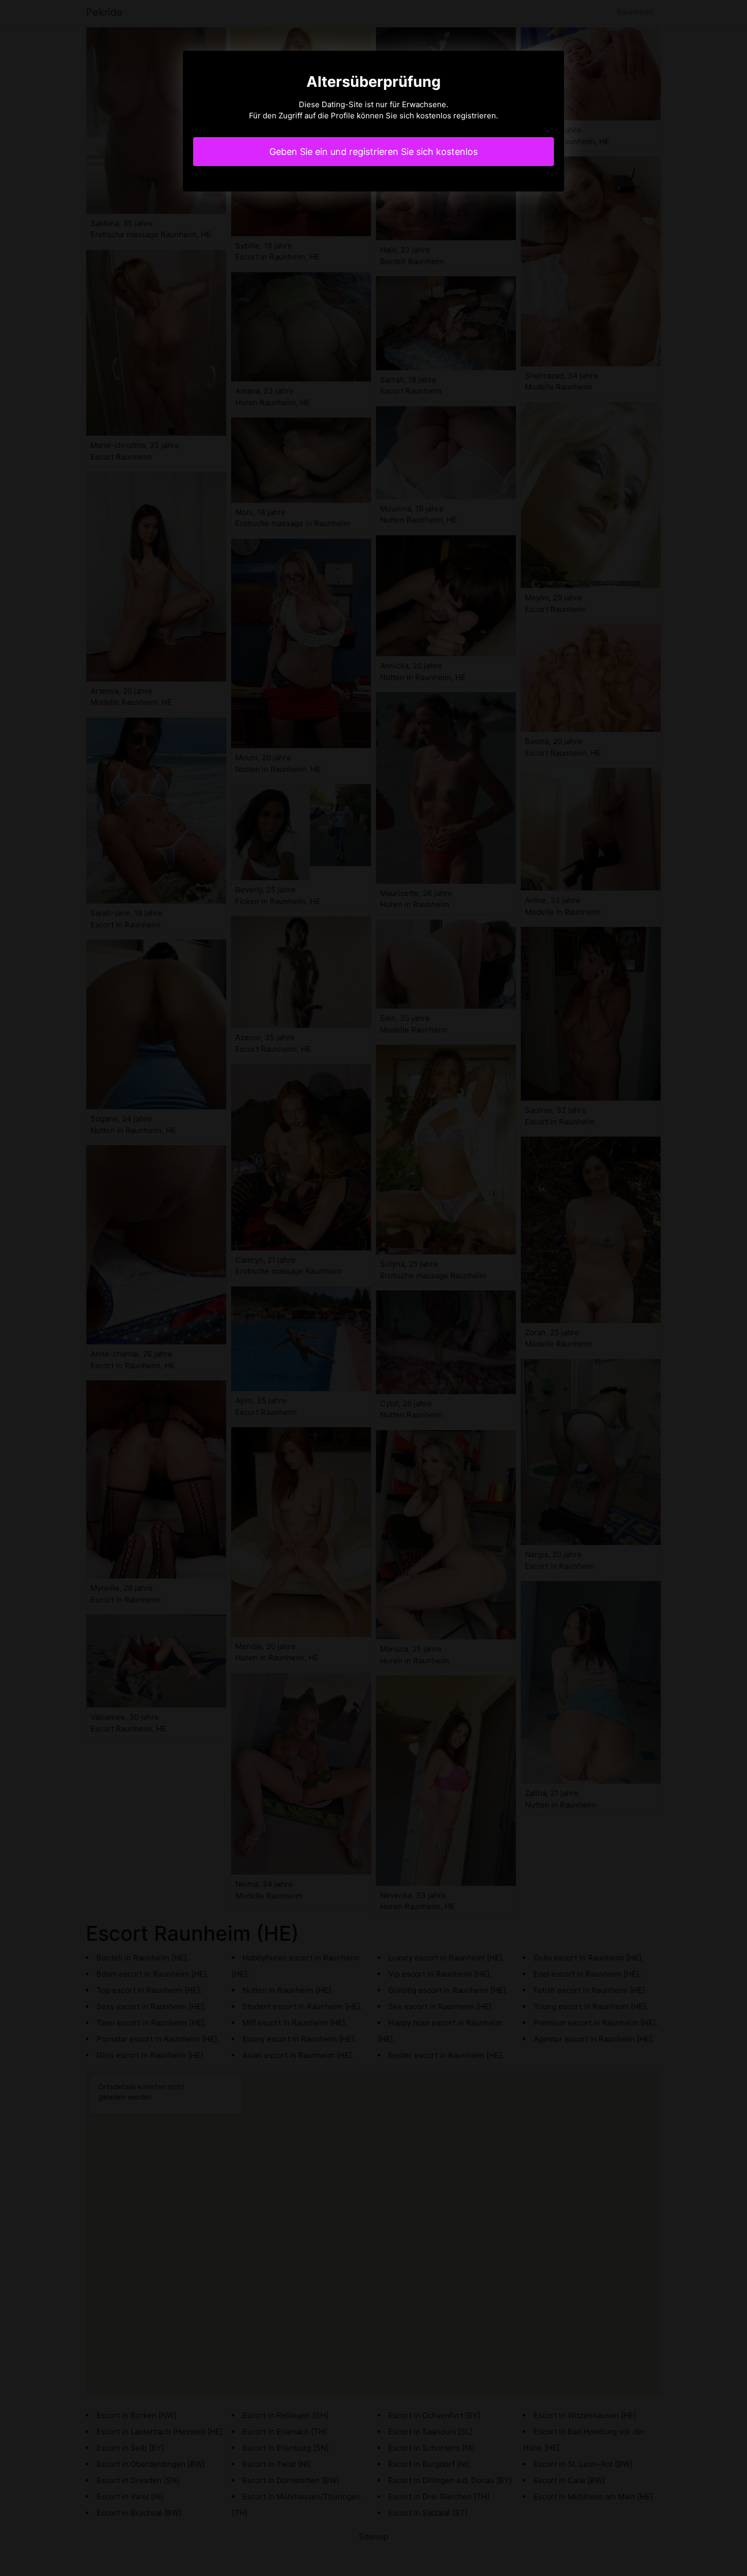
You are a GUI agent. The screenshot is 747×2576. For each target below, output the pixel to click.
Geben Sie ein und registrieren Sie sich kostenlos (373, 152)
